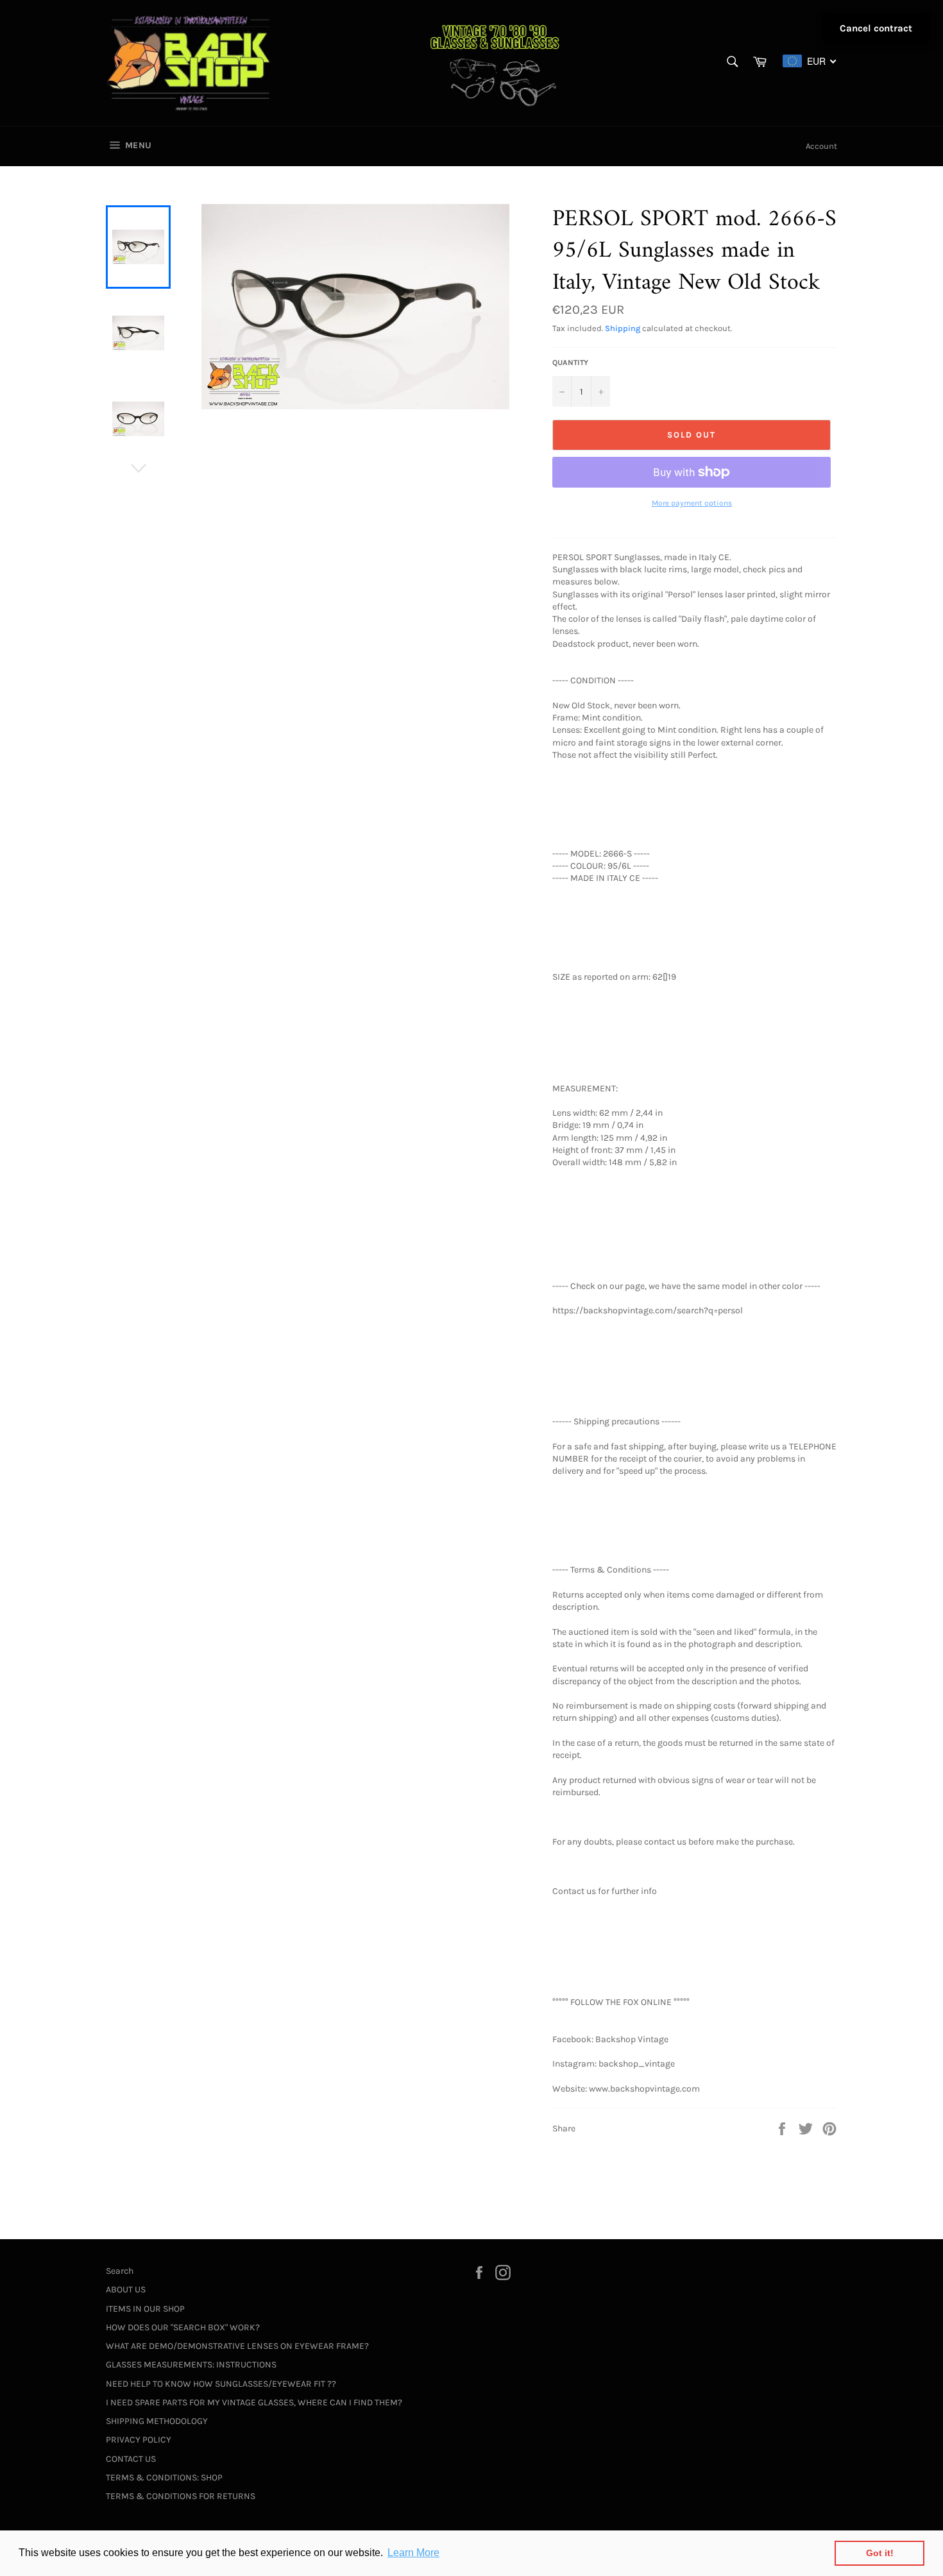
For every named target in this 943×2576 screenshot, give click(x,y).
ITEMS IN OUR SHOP (145, 2309)
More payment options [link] (692, 503)
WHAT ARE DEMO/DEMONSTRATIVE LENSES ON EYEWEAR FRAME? (237, 2346)
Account (821, 146)
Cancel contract (876, 28)
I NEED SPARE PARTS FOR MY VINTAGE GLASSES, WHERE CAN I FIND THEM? (254, 2402)
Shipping (623, 328)
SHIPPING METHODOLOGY (157, 2421)
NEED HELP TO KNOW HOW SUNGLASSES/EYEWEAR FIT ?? (221, 2384)
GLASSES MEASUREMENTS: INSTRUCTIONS (191, 2365)
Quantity (570, 363)
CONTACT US (131, 2459)
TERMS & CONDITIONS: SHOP (164, 2478)
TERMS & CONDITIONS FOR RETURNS (181, 2496)
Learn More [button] (413, 2553)
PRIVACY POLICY (139, 2440)
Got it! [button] (880, 2553)
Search (120, 2271)
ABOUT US (126, 2290)
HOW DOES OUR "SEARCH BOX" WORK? (183, 2327)
